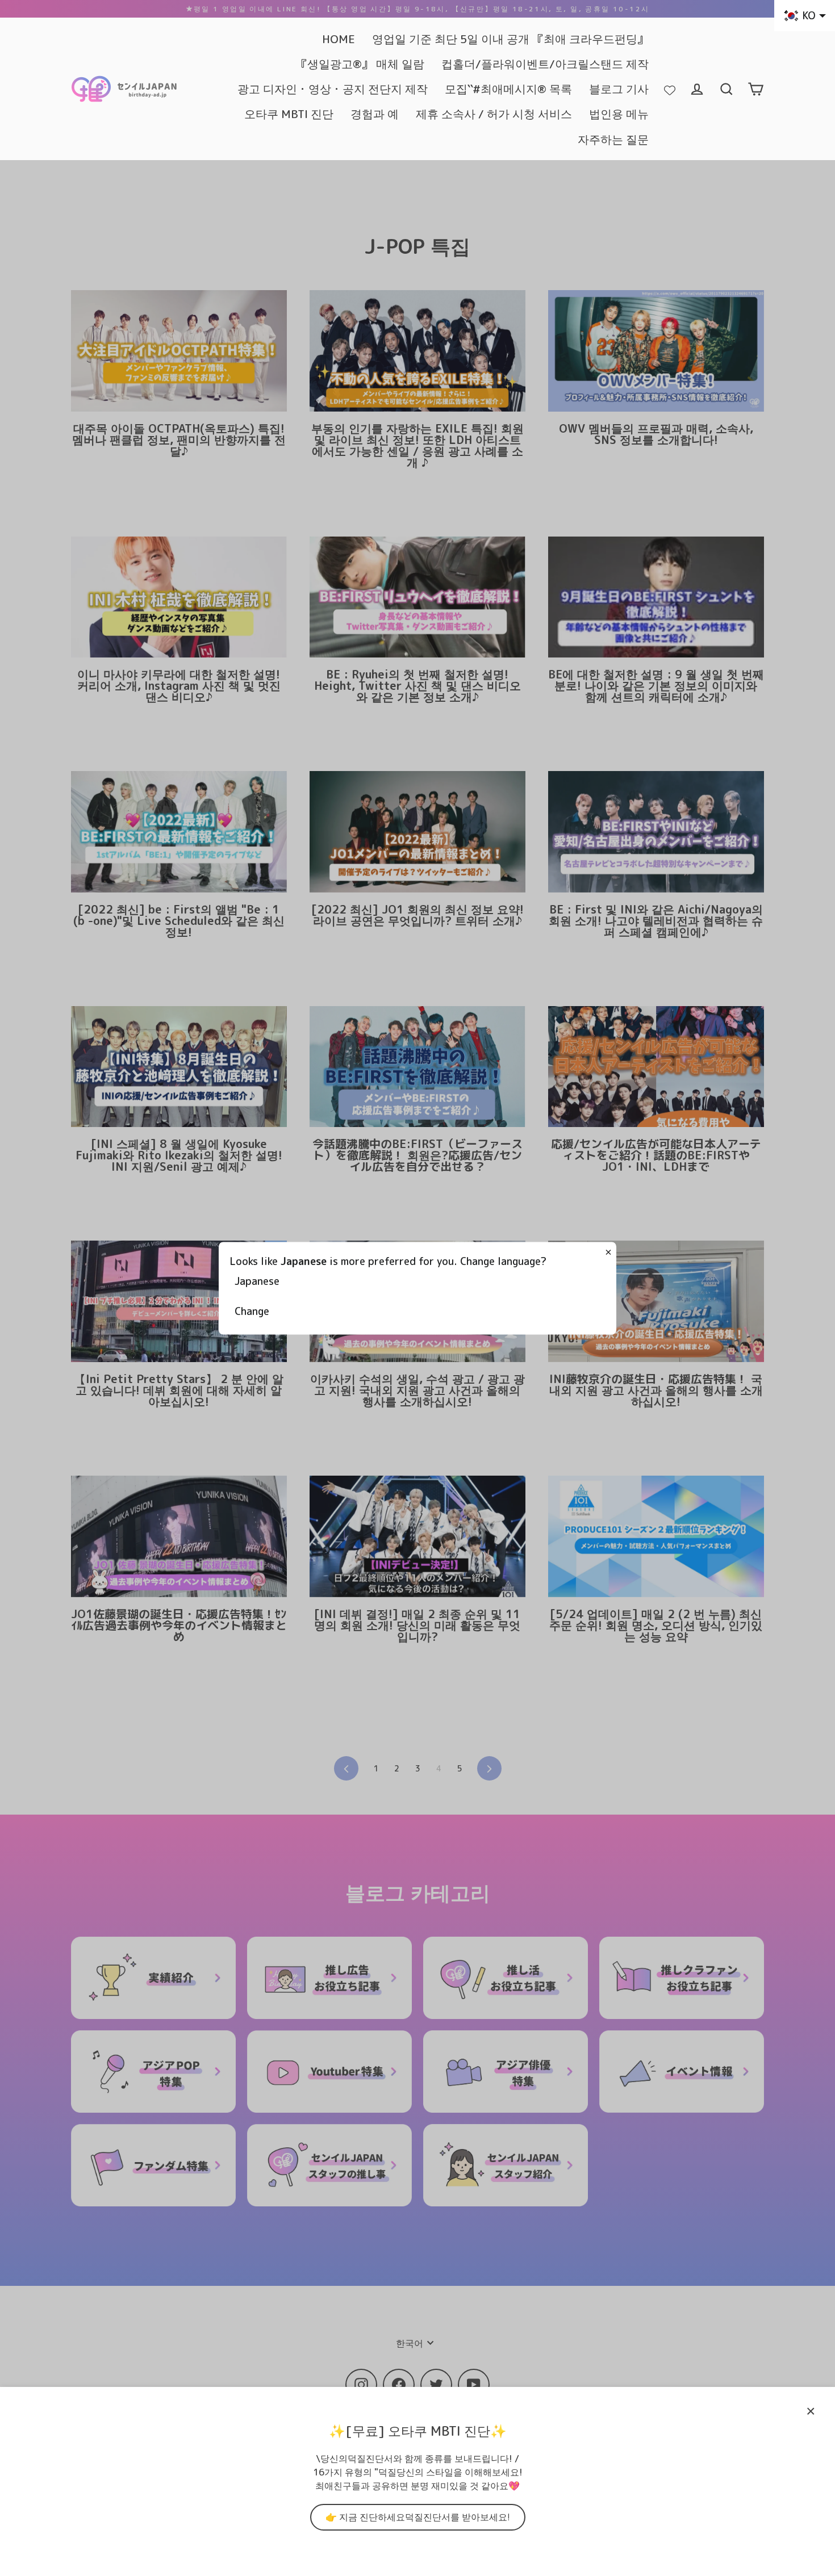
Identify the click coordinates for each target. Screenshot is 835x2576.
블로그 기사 (619, 89)
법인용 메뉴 (619, 114)
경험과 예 (375, 114)
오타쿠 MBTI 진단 (289, 114)
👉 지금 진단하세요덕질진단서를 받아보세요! (418, 2517)
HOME (339, 39)
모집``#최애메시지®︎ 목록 (508, 89)
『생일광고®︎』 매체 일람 (360, 64)
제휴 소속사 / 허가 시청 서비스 (494, 114)
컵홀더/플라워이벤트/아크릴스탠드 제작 (545, 64)
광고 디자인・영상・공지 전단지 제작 (333, 89)
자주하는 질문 (613, 139)
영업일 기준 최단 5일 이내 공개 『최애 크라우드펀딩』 (510, 39)
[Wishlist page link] (670, 89)
